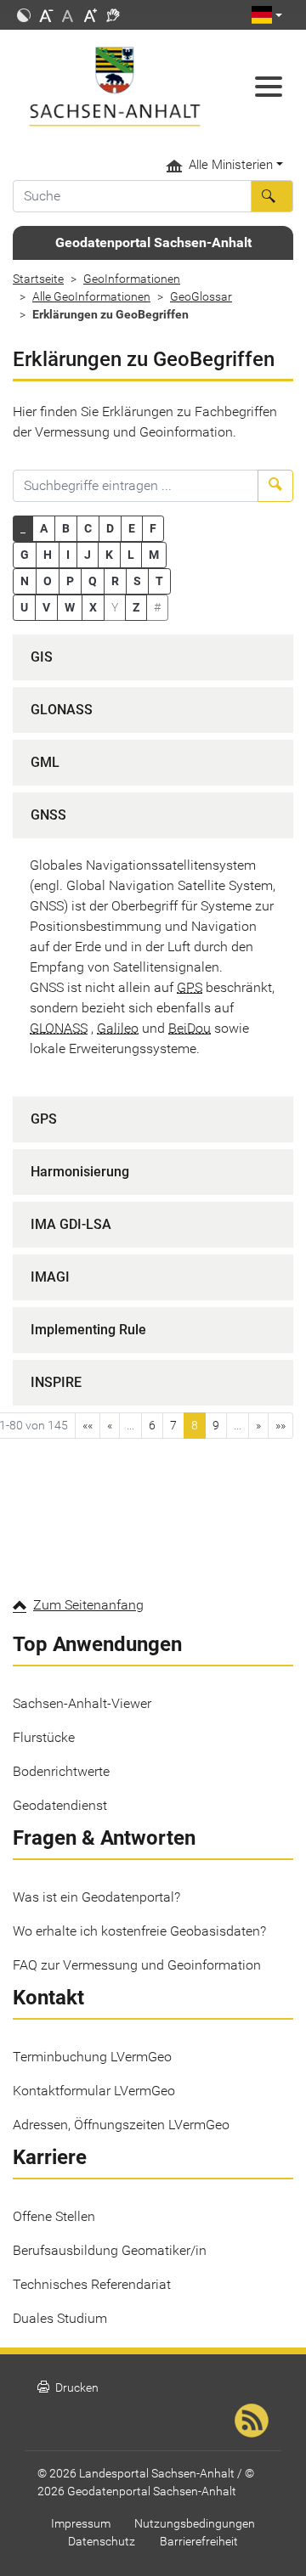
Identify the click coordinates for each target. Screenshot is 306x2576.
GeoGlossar (201, 296)
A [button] (44, 528)
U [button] (24, 607)
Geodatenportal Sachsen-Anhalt (153, 242)
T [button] (159, 581)
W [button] (70, 607)
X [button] (93, 607)
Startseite (38, 279)
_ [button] (23, 528)
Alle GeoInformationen (91, 296)
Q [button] (93, 581)
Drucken (68, 2388)
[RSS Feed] (252, 2420)
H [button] (48, 555)
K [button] (109, 555)
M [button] (154, 555)
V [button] (46, 607)
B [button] (66, 528)
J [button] (88, 555)
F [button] (153, 528)
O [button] (48, 581)
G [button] (25, 555)
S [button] (137, 581)
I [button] (68, 555)
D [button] (110, 528)
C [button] (88, 528)
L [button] (131, 555)
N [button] (25, 581)
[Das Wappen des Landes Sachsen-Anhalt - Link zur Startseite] (115, 87)
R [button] (115, 581)
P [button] (70, 581)
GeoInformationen (132, 279)
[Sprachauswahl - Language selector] (267, 15)
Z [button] (136, 607)
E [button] (132, 528)
